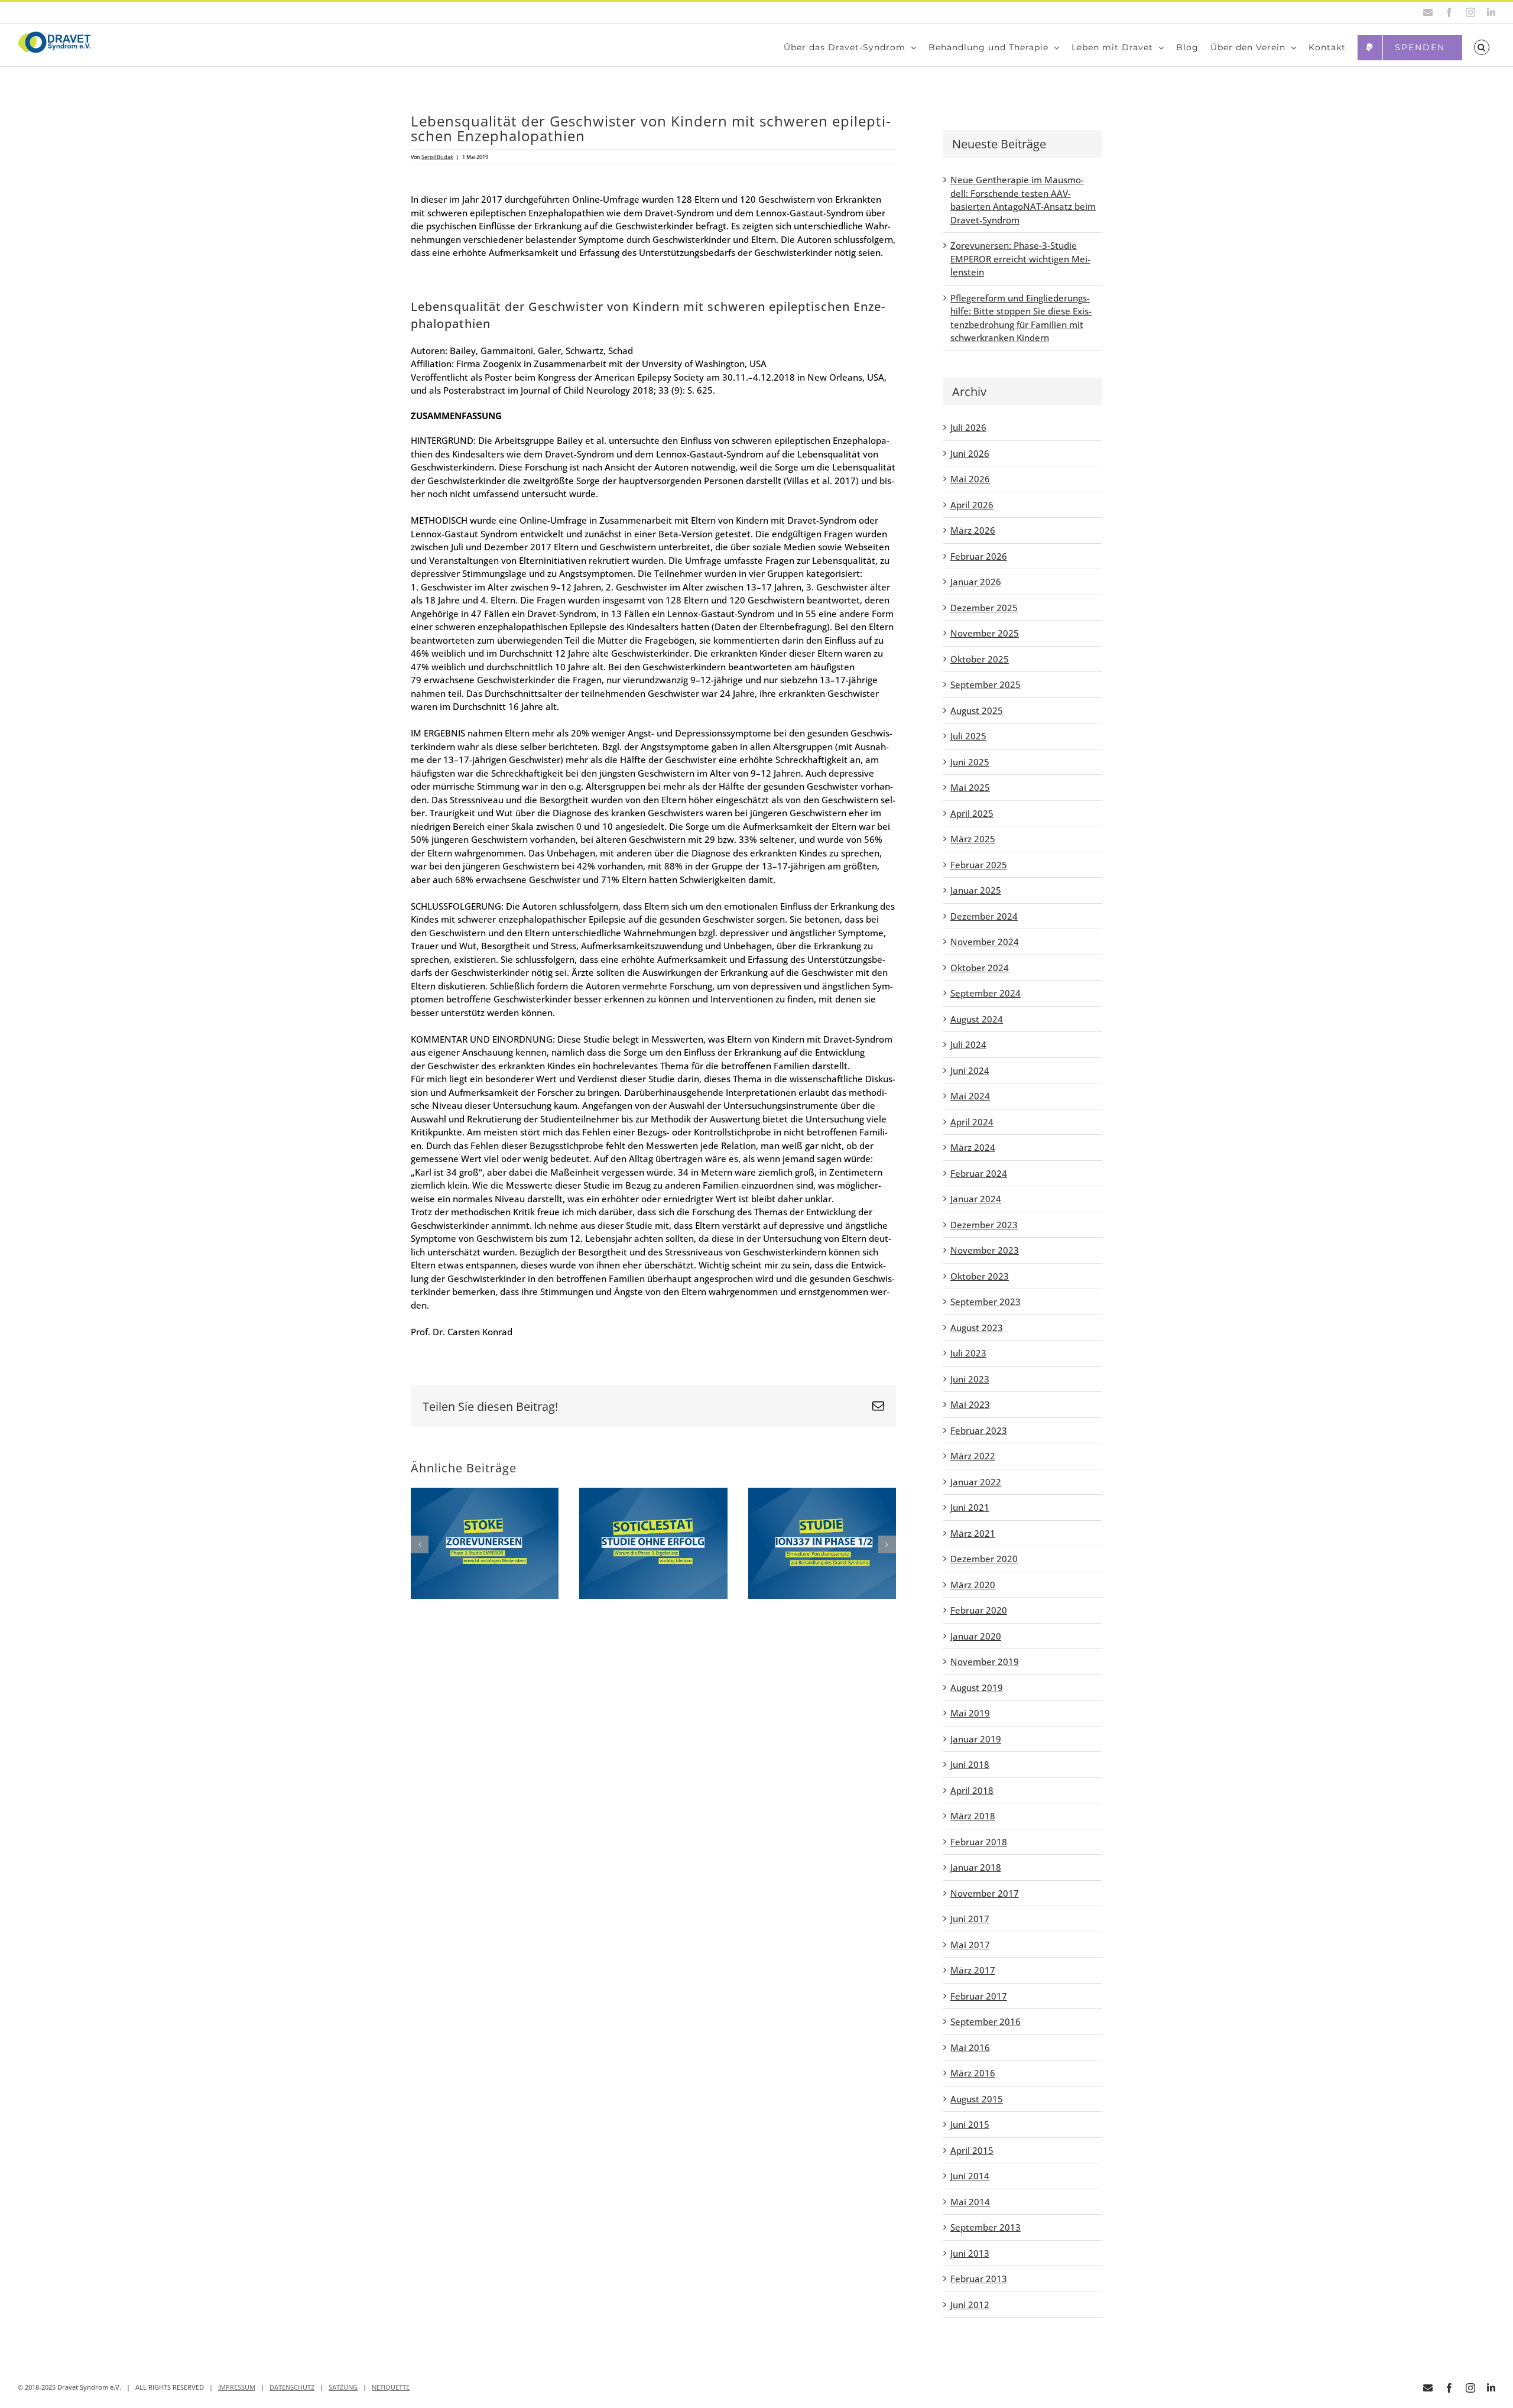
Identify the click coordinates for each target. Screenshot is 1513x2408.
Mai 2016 (970, 2047)
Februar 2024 (979, 1173)
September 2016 (986, 2021)
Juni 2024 (970, 1070)
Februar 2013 (979, 2279)
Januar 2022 (976, 1482)
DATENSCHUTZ (292, 2387)
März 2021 (973, 1533)
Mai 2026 (970, 479)
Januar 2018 (976, 1867)
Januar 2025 (976, 890)
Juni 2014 (970, 2176)
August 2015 (977, 2099)
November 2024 (985, 942)
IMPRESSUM (237, 2387)
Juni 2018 (970, 1764)
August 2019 (977, 1687)
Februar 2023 (979, 1430)
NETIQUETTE (391, 2387)
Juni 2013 (970, 2253)
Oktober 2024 (980, 968)
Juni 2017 (970, 1919)
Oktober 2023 (980, 1276)
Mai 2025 (970, 787)
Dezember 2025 (984, 608)
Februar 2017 (979, 1996)
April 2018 (972, 1790)
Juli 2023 (968, 1353)
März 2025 (973, 839)
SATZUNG (343, 2387)
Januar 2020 (976, 1636)
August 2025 (977, 710)
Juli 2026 (968, 427)
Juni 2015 (970, 2124)
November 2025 (985, 633)
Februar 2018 (979, 1842)
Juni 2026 (970, 453)
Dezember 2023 (984, 1225)
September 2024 (986, 993)
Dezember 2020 (984, 1559)
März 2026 (973, 530)
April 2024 (972, 1122)
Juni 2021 (970, 1507)
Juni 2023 (970, 1379)
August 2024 (977, 1019)
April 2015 (972, 2150)
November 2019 (985, 1661)
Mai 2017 (970, 1945)
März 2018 (973, 1816)
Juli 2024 (968, 1044)
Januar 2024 (976, 1199)
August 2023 (977, 1328)
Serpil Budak (437, 157)
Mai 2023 (970, 1404)
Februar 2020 (979, 1610)
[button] (1482, 47)
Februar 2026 (979, 556)
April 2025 (972, 813)
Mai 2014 (970, 2202)
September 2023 (986, 1302)
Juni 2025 (970, 762)
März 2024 (973, 1147)
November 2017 (985, 1893)
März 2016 (973, 2073)
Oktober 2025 (980, 659)
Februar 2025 (979, 865)
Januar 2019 (976, 1739)
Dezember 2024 (984, 916)
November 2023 (985, 1250)
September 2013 (986, 2227)
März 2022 (973, 1456)
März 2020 (973, 1585)
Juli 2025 (968, 736)
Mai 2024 (970, 1096)
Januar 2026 (976, 582)
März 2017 (973, 1970)
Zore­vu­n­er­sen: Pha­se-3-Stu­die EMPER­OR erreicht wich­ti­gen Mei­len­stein (1020, 259)
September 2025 (986, 684)
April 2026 (972, 505)
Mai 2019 (970, 1713)
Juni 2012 (970, 2305)
